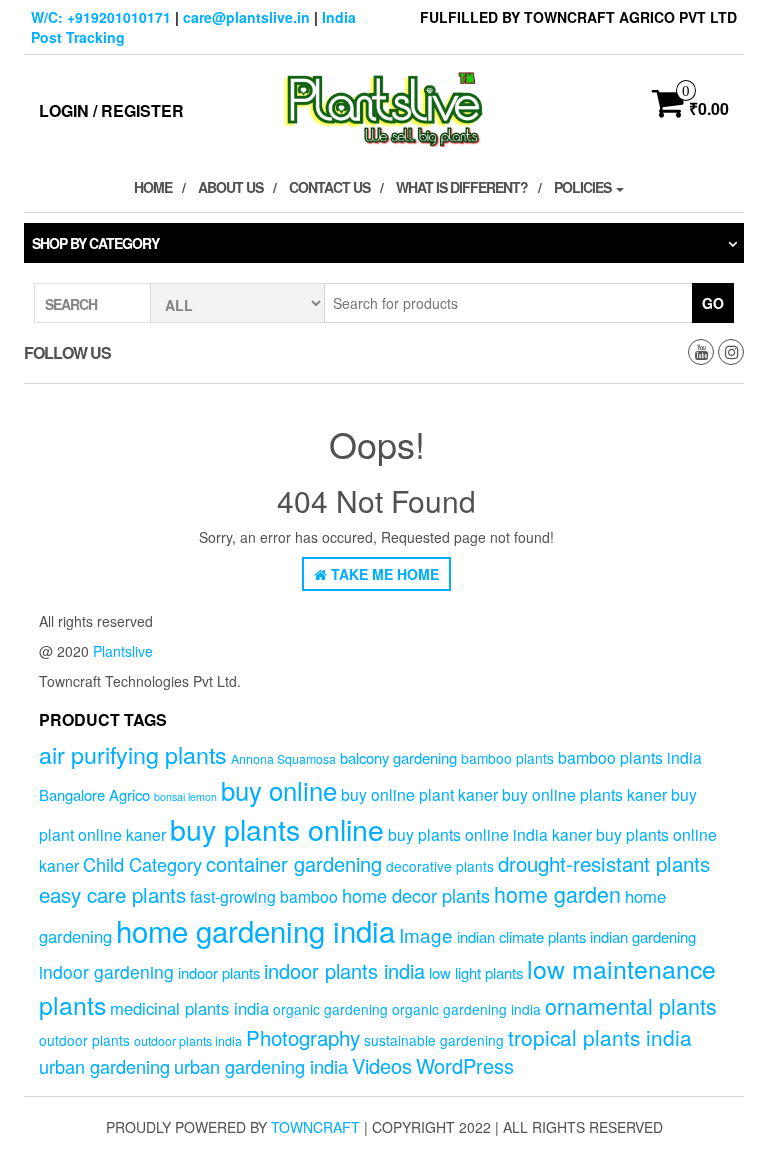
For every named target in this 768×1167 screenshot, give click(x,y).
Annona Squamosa (283, 759)
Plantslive (123, 651)
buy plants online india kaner (490, 834)
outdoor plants (84, 1040)
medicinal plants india (189, 1008)
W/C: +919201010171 (101, 17)
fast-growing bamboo (264, 896)
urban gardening (104, 1066)
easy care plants (112, 894)
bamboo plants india (630, 757)
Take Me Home (383, 574)
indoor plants (219, 972)
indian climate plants (521, 936)
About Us (230, 187)
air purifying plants (133, 754)
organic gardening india (466, 1009)
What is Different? (462, 187)
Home (153, 187)
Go (713, 303)
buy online (279, 789)
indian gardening (643, 936)
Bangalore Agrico (94, 794)
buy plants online (277, 828)
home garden (557, 893)
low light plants (476, 972)
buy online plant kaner (419, 794)
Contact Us (329, 187)
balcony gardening (398, 757)
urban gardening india (261, 1066)
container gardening (294, 863)
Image (426, 934)
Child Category (142, 864)
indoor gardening (106, 971)
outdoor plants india (188, 1041)
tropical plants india (600, 1037)
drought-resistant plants (604, 863)
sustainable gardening (434, 1040)
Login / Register (111, 110)
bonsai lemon (185, 796)
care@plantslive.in (246, 17)
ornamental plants (631, 1005)
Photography (303, 1037)
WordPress (465, 1065)
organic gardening (330, 1009)
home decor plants (416, 895)
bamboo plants (507, 758)
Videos (382, 1065)
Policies (584, 187)
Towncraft (315, 1127)
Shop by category (95, 243)
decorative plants (440, 866)
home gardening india (255, 930)
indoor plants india (344, 970)
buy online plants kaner (584, 794)
